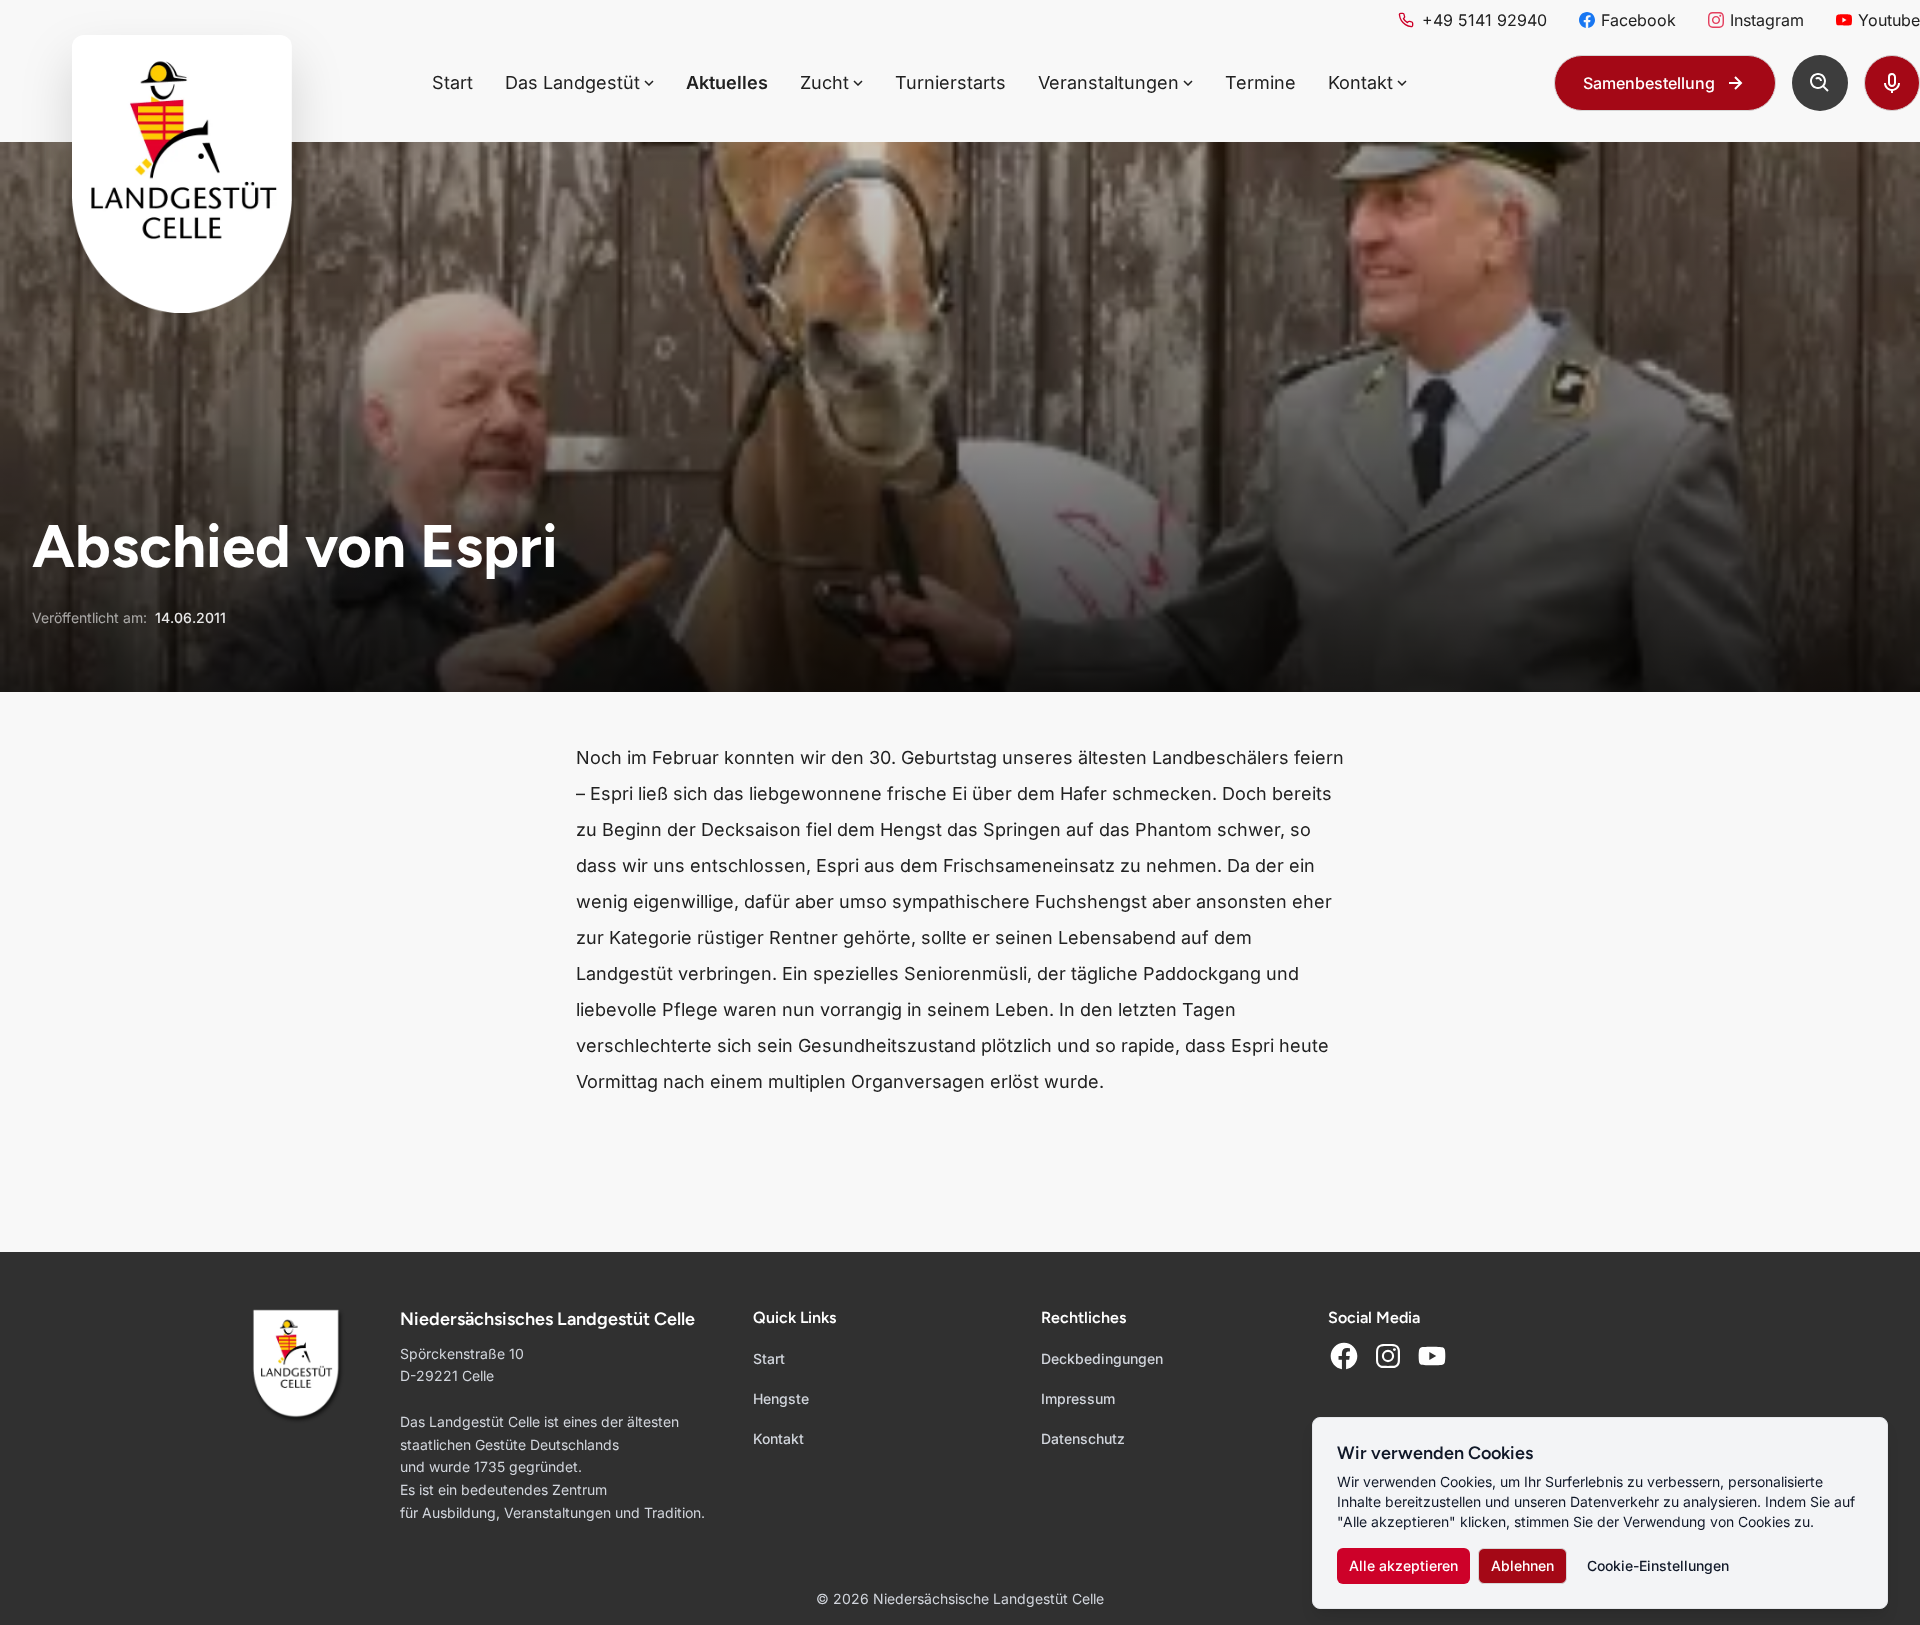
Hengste (781, 1398)
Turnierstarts (950, 82)
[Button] (1820, 83)
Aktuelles (727, 82)
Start (452, 82)
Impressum (1078, 1398)
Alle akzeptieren (1403, 1565)
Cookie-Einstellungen (1658, 1565)
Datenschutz (1083, 1438)
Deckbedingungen (1102, 1358)
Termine (1260, 82)
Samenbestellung (1649, 83)
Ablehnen (1522, 1565)
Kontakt (778, 1438)
